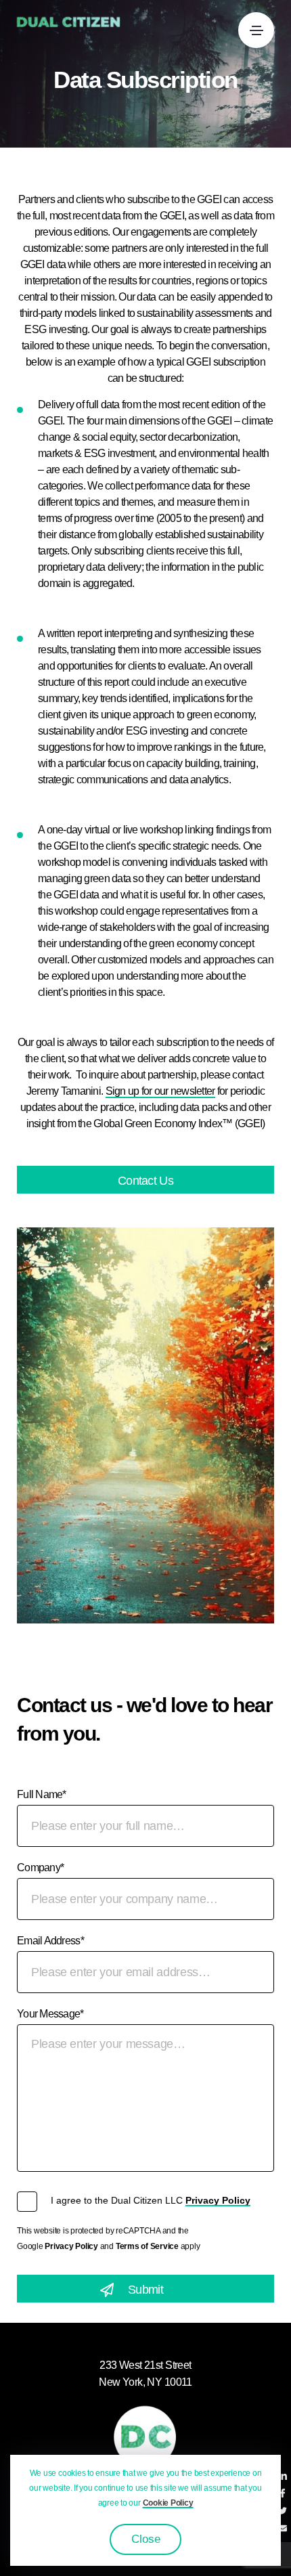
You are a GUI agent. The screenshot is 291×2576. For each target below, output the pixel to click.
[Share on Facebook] (283, 2494)
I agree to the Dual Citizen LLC (151, 2200)
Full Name (42, 1794)
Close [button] (146, 2539)
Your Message (50, 2014)
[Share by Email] (283, 2529)
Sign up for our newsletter (160, 1091)
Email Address (50, 1941)
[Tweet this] (283, 2512)
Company (40, 1868)
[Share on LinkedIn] (283, 2476)
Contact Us (145, 1181)
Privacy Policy (218, 2200)
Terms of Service (147, 2246)
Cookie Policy (168, 2503)
